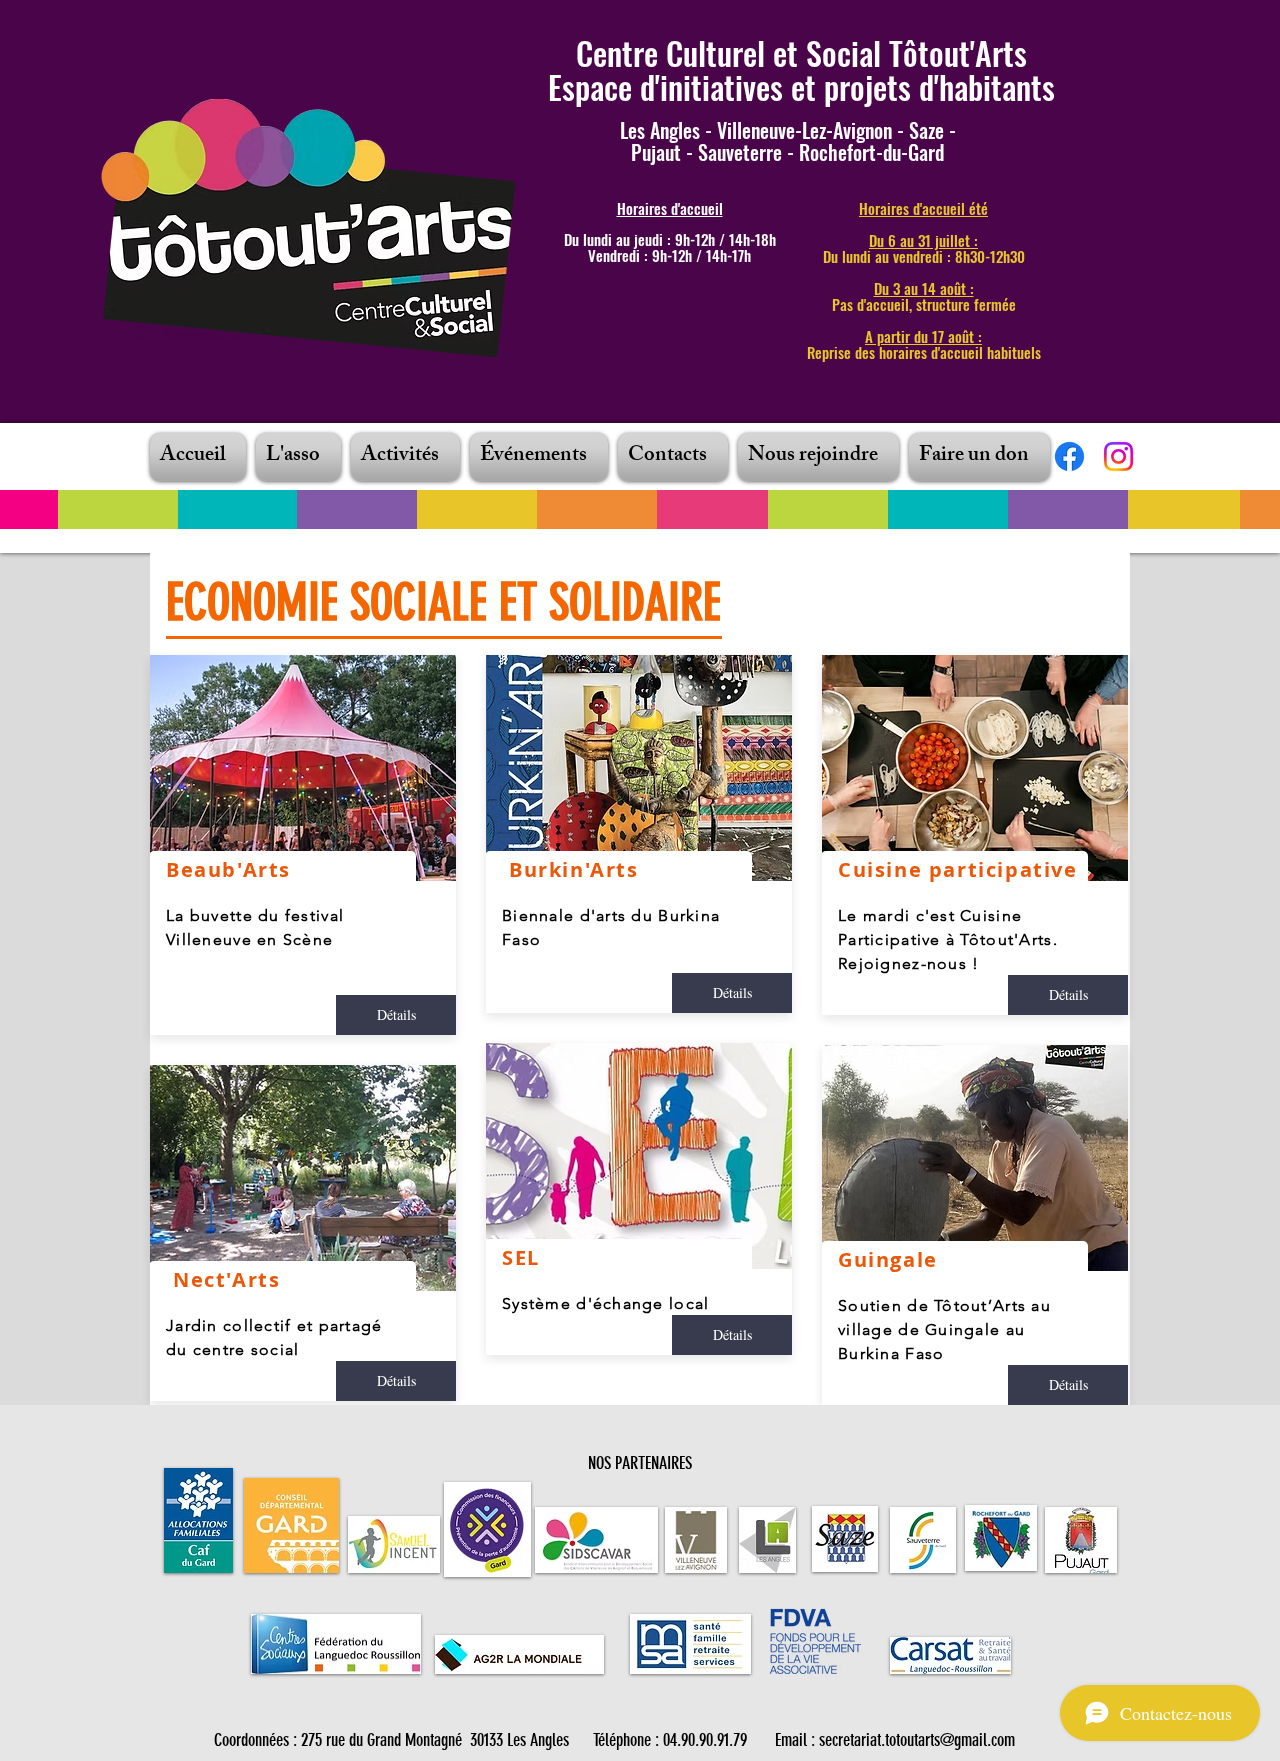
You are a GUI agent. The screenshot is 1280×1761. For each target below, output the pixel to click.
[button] (298, 457)
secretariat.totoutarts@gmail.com (917, 1740)
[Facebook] (1069, 456)
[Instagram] (1118, 456)
